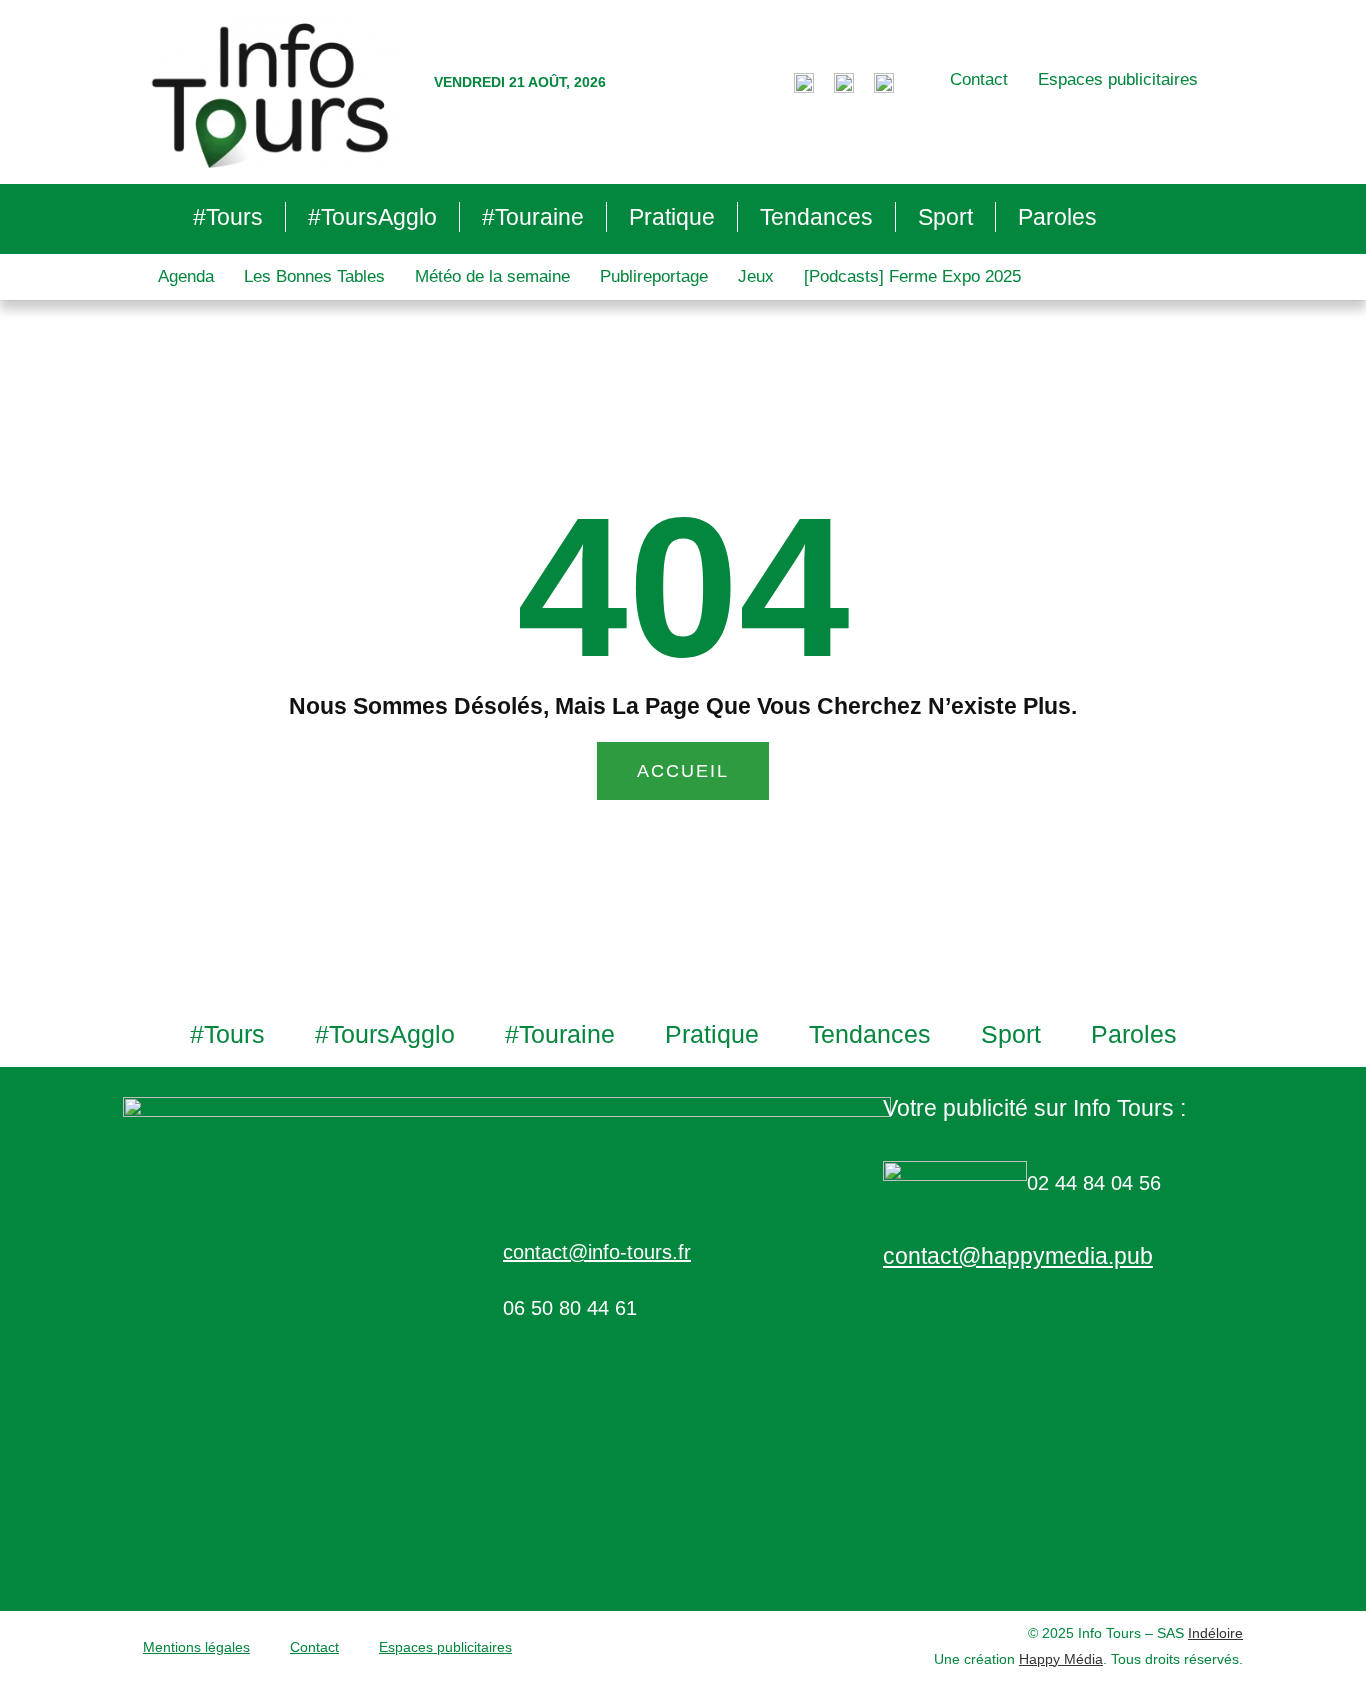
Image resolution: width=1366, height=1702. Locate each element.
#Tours (228, 217)
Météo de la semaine (492, 276)
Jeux (756, 276)
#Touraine (533, 217)
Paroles (1057, 217)
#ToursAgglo (372, 217)
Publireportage (654, 276)
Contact (979, 79)
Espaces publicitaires (1118, 79)
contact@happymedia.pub (1018, 1256)
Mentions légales (196, 1647)
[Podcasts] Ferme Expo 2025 (912, 276)
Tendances (816, 217)
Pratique (672, 217)
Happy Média (1061, 1659)
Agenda (186, 276)
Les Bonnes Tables (314, 276)
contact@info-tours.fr (597, 1252)
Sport (945, 217)
